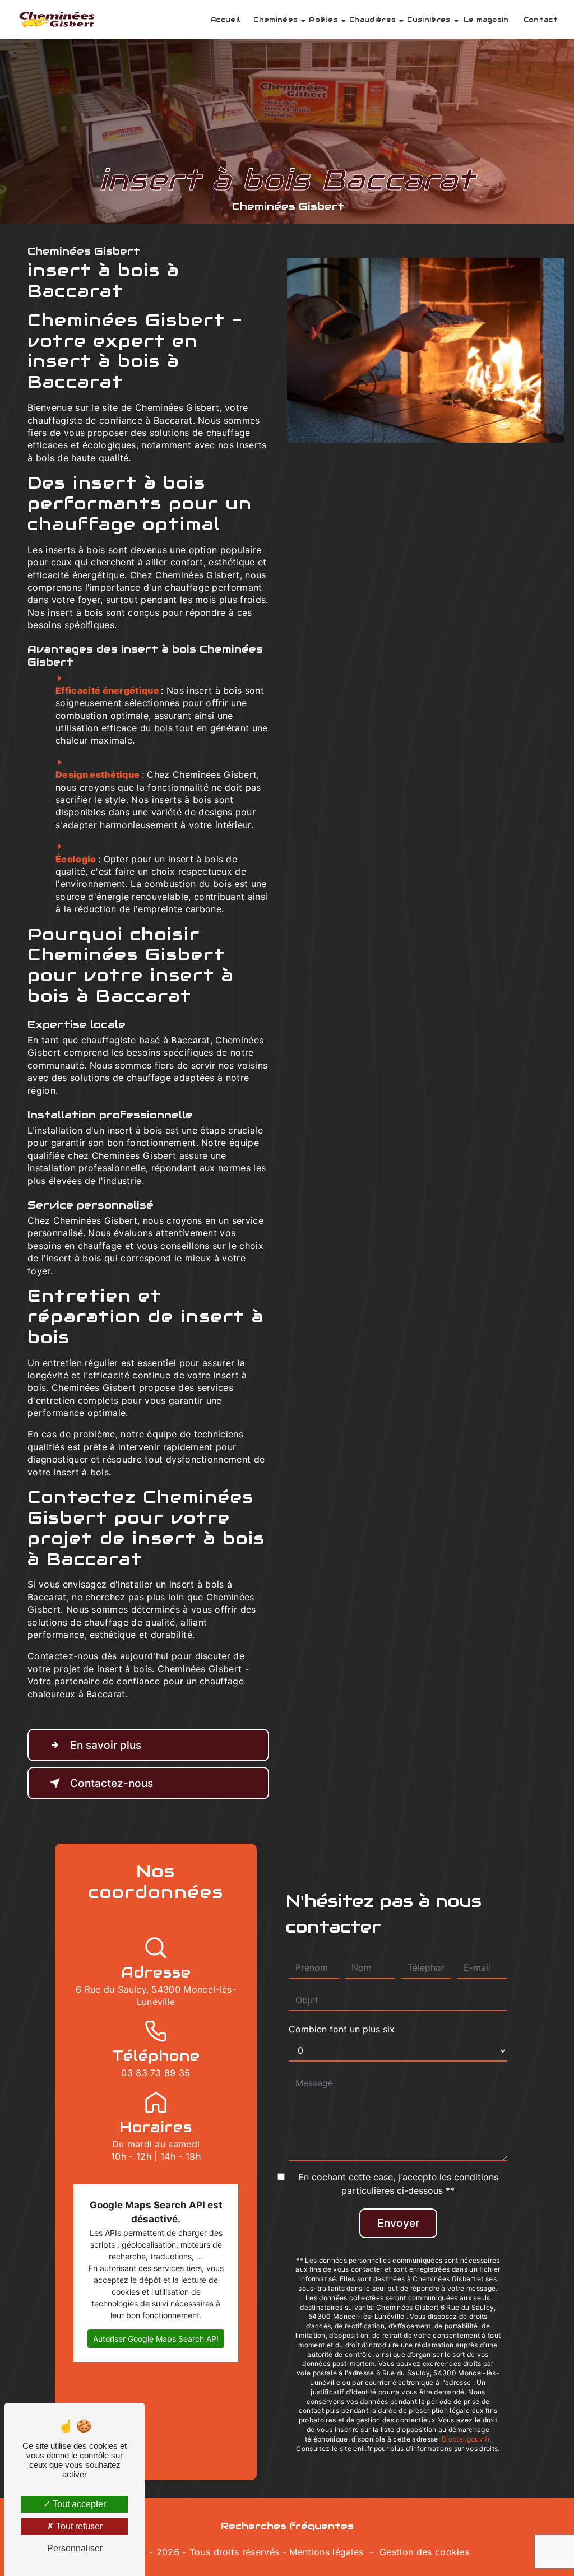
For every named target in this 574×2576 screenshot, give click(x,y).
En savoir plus (106, 1745)
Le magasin (486, 19)
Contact (541, 19)
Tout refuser (78, 2526)
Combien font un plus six (342, 2029)
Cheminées (276, 19)
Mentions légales (326, 2552)
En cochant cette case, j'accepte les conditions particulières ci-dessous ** (398, 2184)
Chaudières (372, 19)
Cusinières (429, 19)
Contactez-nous (112, 1783)
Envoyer (398, 2223)
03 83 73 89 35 (156, 2073)
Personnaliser (75, 2548)
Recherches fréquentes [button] (287, 2526)
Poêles (323, 19)
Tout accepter (78, 2504)
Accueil (225, 19)
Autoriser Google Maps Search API (156, 2339)
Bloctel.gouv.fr (466, 2439)
